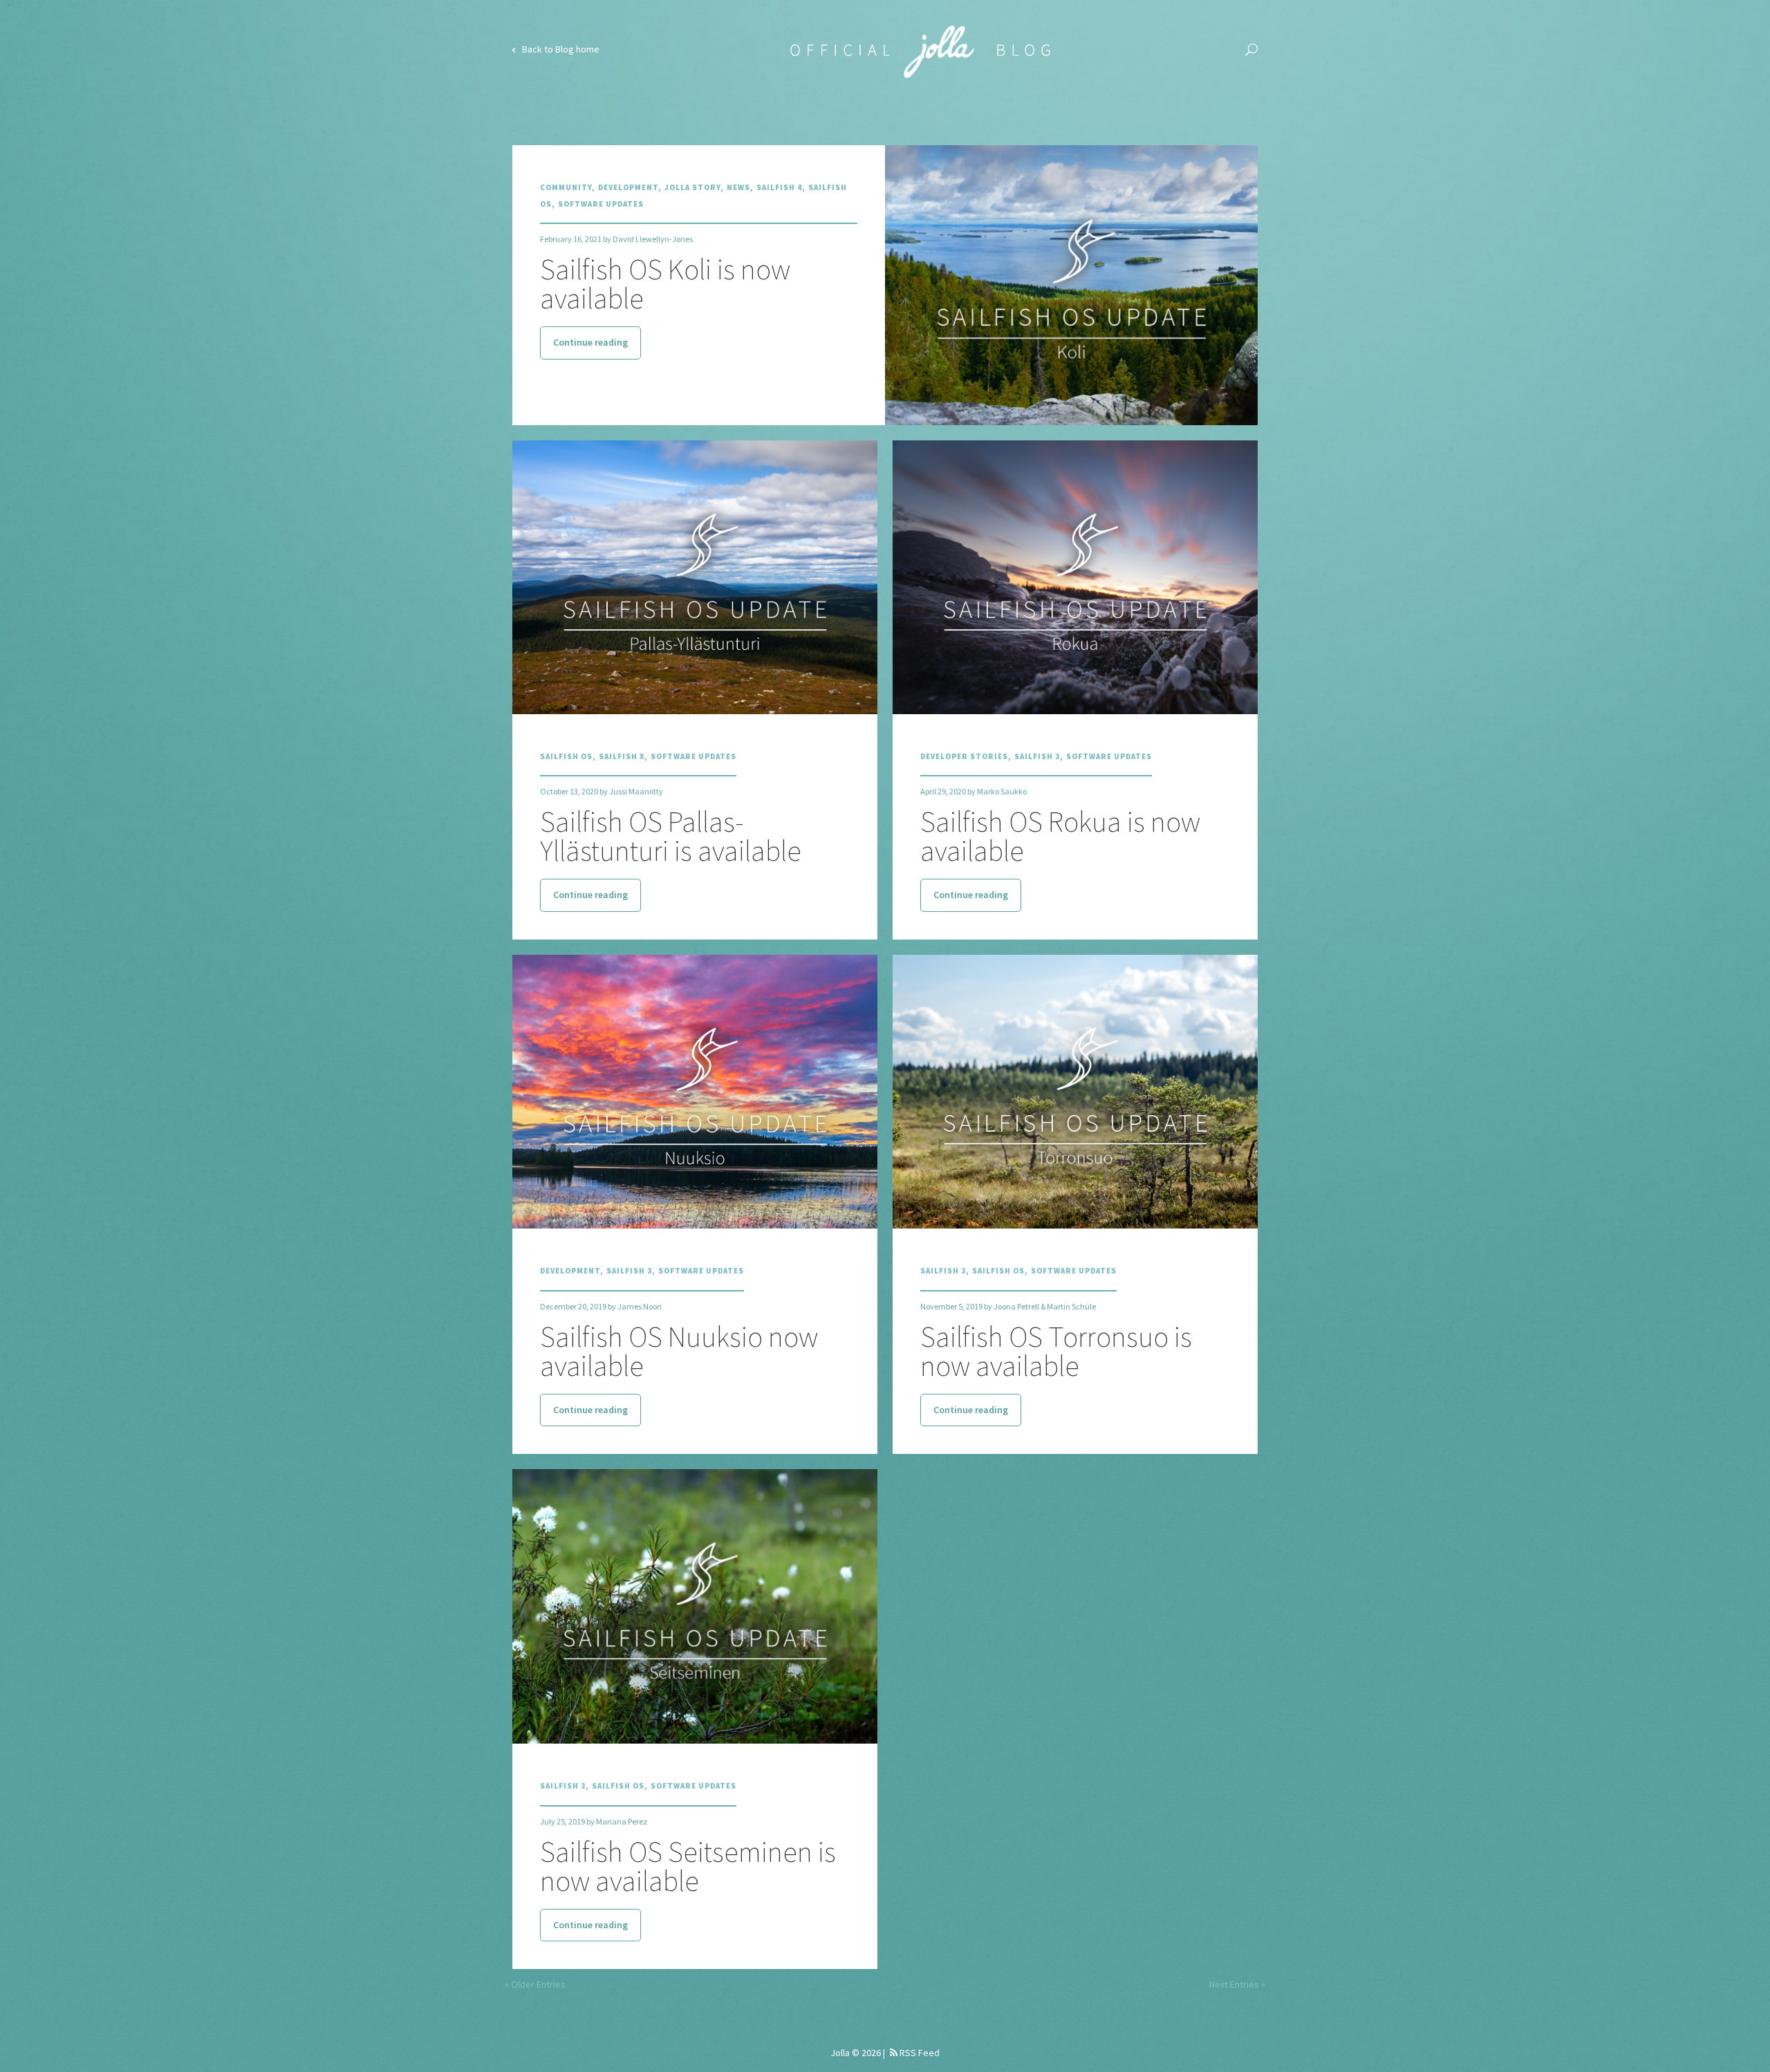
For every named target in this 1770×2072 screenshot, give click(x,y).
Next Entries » (1237, 1984)
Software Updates (601, 204)
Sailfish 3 (1037, 756)
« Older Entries (535, 1984)
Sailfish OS (566, 756)
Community (566, 187)
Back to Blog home (560, 49)
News (738, 187)
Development (628, 187)
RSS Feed (919, 2053)
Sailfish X (622, 756)
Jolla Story (692, 187)
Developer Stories (964, 756)
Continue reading (590, 342)
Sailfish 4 (779, 187)
